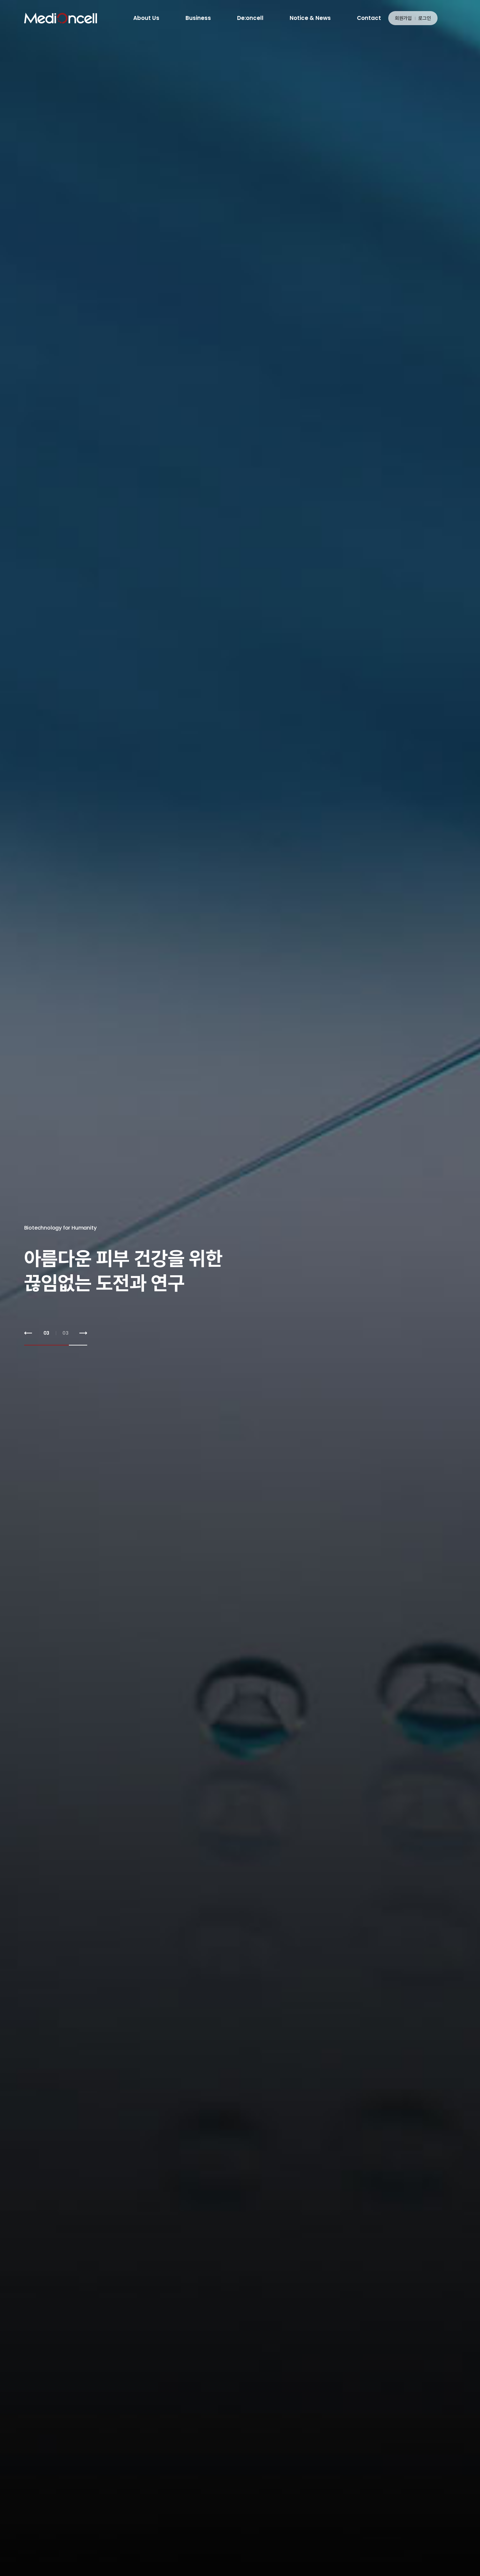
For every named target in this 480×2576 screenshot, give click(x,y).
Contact (369, 18)
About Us (146, 18)
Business (198, 18)
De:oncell (250, 18)
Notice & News (310, 18)
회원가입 (403, 18)
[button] (28, 1333)
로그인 (425, 18)
